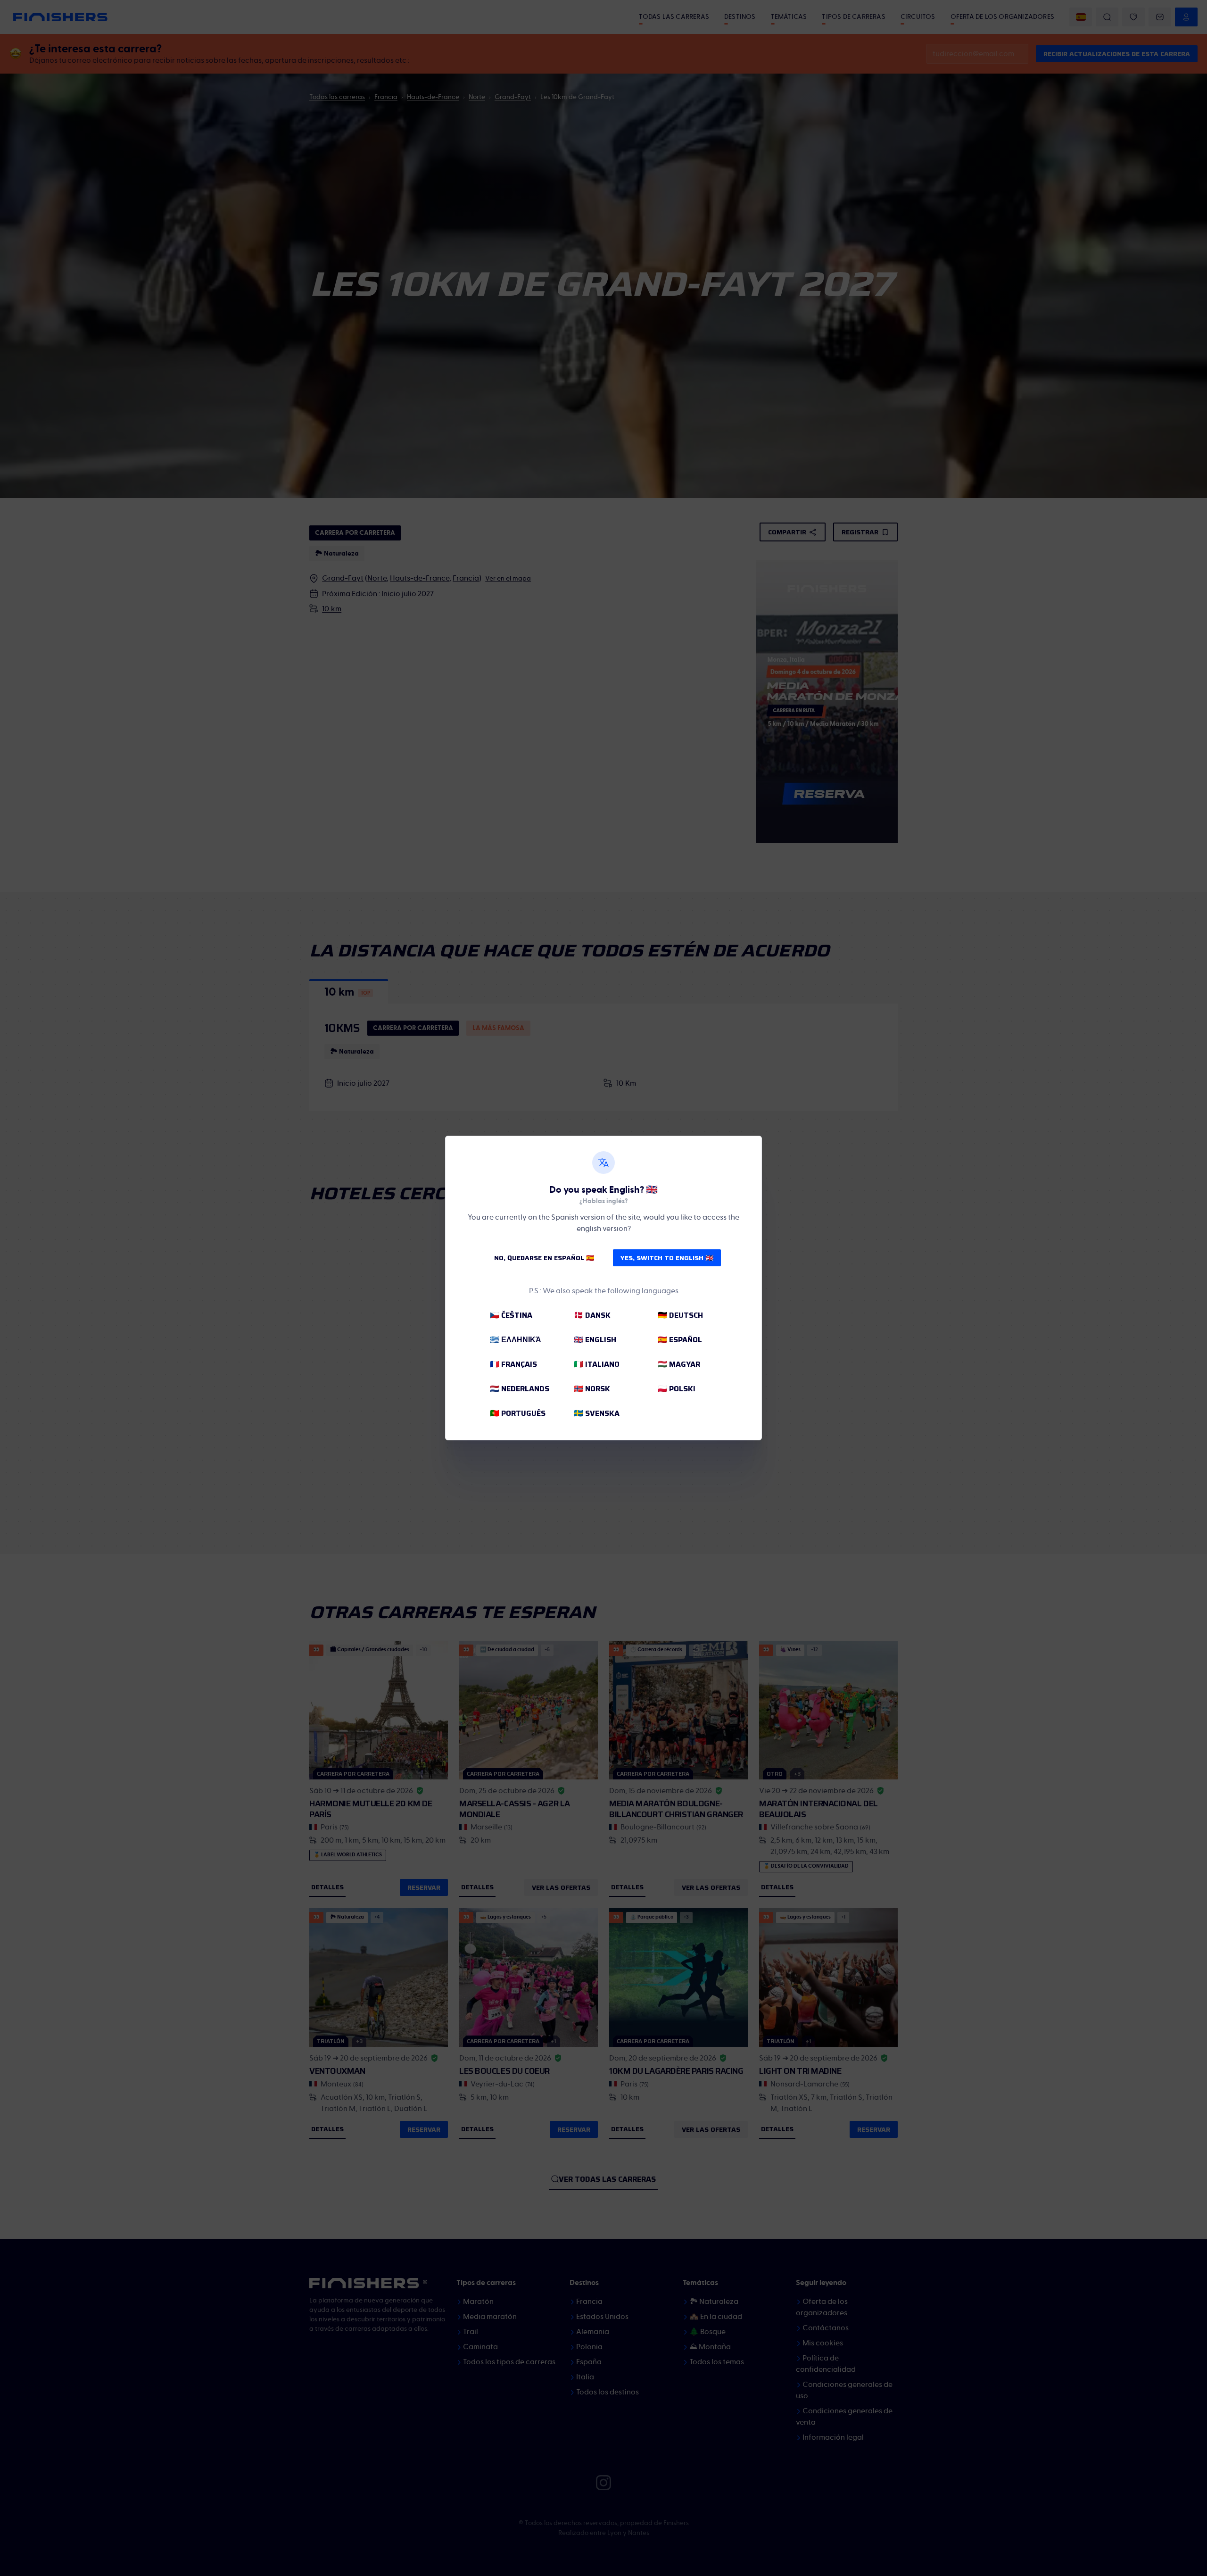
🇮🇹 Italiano (597, 1364)
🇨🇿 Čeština (511, 1315)
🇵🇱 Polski (677, 1389)
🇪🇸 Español (680, 1340)
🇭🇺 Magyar (679, 1364)
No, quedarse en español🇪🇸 (544, 1258)
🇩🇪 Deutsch (680, 1315)
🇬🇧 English (595, 1340)
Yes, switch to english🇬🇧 (667, 1258)
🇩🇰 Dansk (592, 1315)
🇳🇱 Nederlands (520, 1389)
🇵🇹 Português (518, 1413)
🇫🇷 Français (513, 1364)
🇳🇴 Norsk (592, 1389)
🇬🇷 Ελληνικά (516, 1340)
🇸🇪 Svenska (597, 1413)
